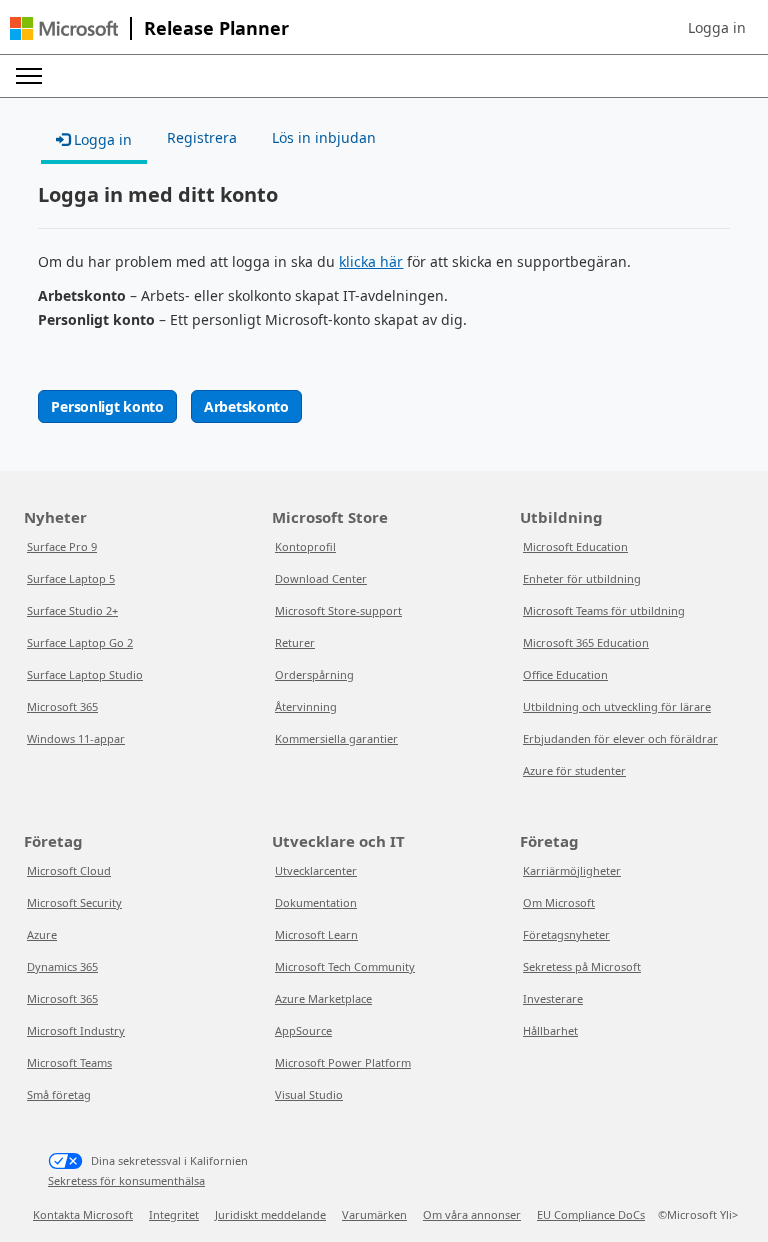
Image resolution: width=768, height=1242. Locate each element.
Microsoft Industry (76, 1030)
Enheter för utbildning (582, 578)
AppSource (303, 1030)
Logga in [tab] (101, 139)
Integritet (174, 1214)
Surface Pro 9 (62, 546)
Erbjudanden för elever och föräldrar (620, 738)
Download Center (321, 578)
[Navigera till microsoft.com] (64, 28)
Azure (42, 934)
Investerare (553, 998)
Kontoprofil (305, 546)
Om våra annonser (472, 1214)
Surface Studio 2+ (72, 610)
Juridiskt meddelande (270, 1214)
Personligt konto (107, 406)
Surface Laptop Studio (85, 674)
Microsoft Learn (316, 934)
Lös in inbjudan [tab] (324, 137)
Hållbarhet (550, 1030)
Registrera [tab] (202, 137)
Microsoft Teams (69, 1062)
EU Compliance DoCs (591, 1214)
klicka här (371, 261)
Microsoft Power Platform (343, 1062)
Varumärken (374, 1214)
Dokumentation (316, 902)
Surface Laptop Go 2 (80, 642)
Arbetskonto (246, 406)
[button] (717, 28)
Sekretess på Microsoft (582, 966)
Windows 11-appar (76, 738)
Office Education (565, 674)
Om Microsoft (559, 902)
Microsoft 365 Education (586, 642)
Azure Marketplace (323, 998)
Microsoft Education (575, 546)
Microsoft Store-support (338, 610)
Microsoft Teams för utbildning (604, 610)
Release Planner (216, 28)
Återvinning (306, 706)
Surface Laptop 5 (71, 578)
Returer (295, 642)
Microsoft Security (74, 902)
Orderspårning (314, 674)
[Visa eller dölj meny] (29, 76)
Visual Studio (309, 1094)
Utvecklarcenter (316, 870)
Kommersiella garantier (336, 738)
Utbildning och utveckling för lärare (617, 706)
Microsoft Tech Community (345, 966)
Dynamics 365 (62, 966)
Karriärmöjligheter (572, 870)
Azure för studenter (574, 770)
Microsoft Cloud (69, 870)
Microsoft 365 (62, 706)
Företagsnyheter (566, 934)
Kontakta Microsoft (83, 1214)
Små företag (59, 1094)
